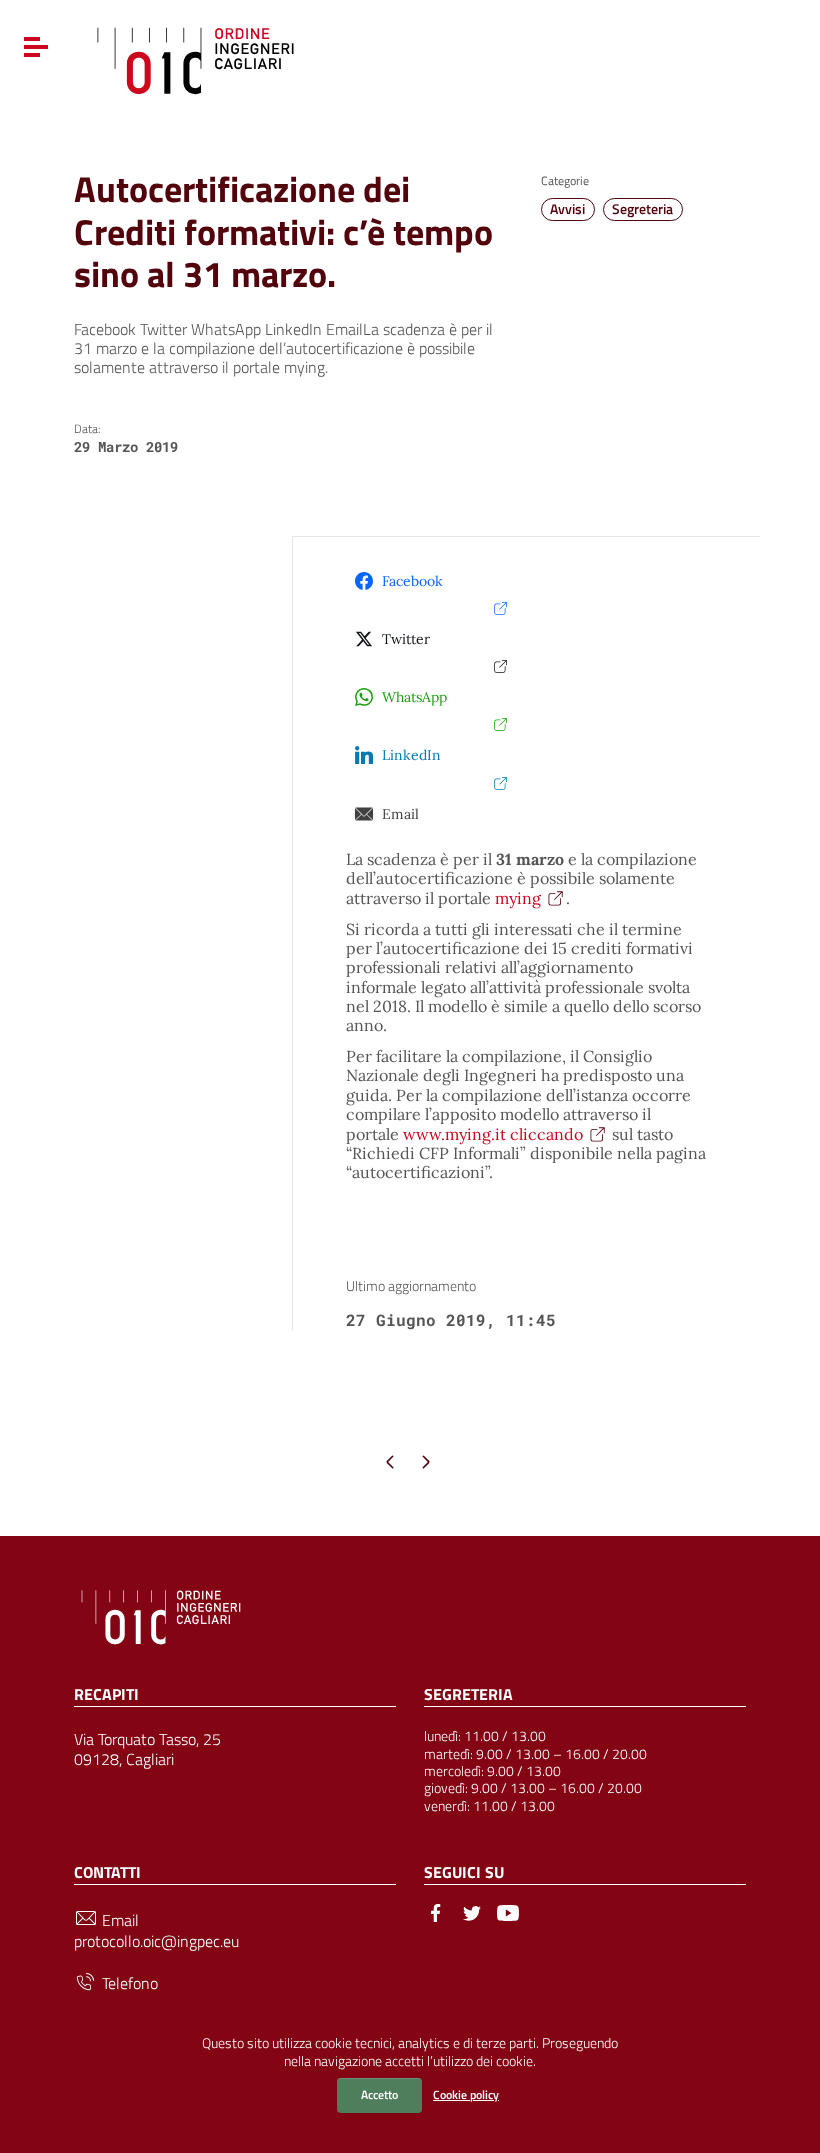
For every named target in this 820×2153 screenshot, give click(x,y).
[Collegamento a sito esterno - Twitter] (472, 1911)
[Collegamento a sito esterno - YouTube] (508, 1911)
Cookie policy (466, 2094)
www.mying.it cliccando (493, 1134)
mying (518, 898)
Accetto (379, 2094)
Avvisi (567, 209)
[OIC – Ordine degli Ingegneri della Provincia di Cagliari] (195, 58)
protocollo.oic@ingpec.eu (156, 1941)
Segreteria (642, 209)
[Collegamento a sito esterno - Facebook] (436, 1911)
